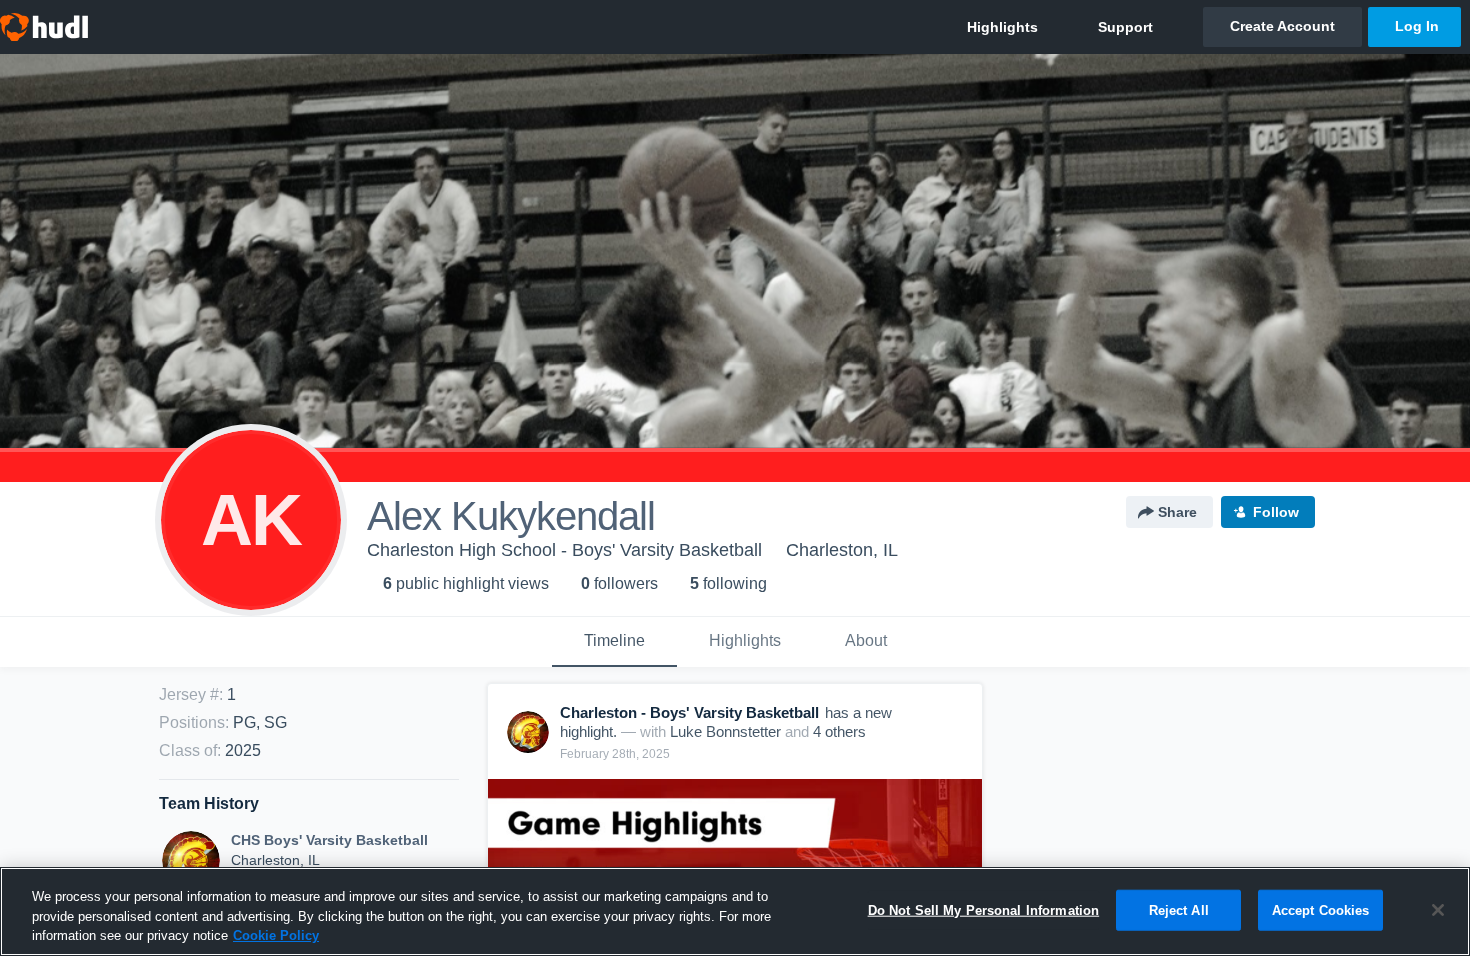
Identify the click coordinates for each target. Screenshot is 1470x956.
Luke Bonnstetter (725, 731)
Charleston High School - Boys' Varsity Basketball (564, 550)
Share (1177, 512)
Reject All (1179, 909)
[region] (735, 911)
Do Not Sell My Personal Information (984, 909)
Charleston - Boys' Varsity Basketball (689, 712)
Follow (1276, 512)
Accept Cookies (1321, 909)
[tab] (614, 642)
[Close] (1438, 910)
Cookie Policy (276, 935)
